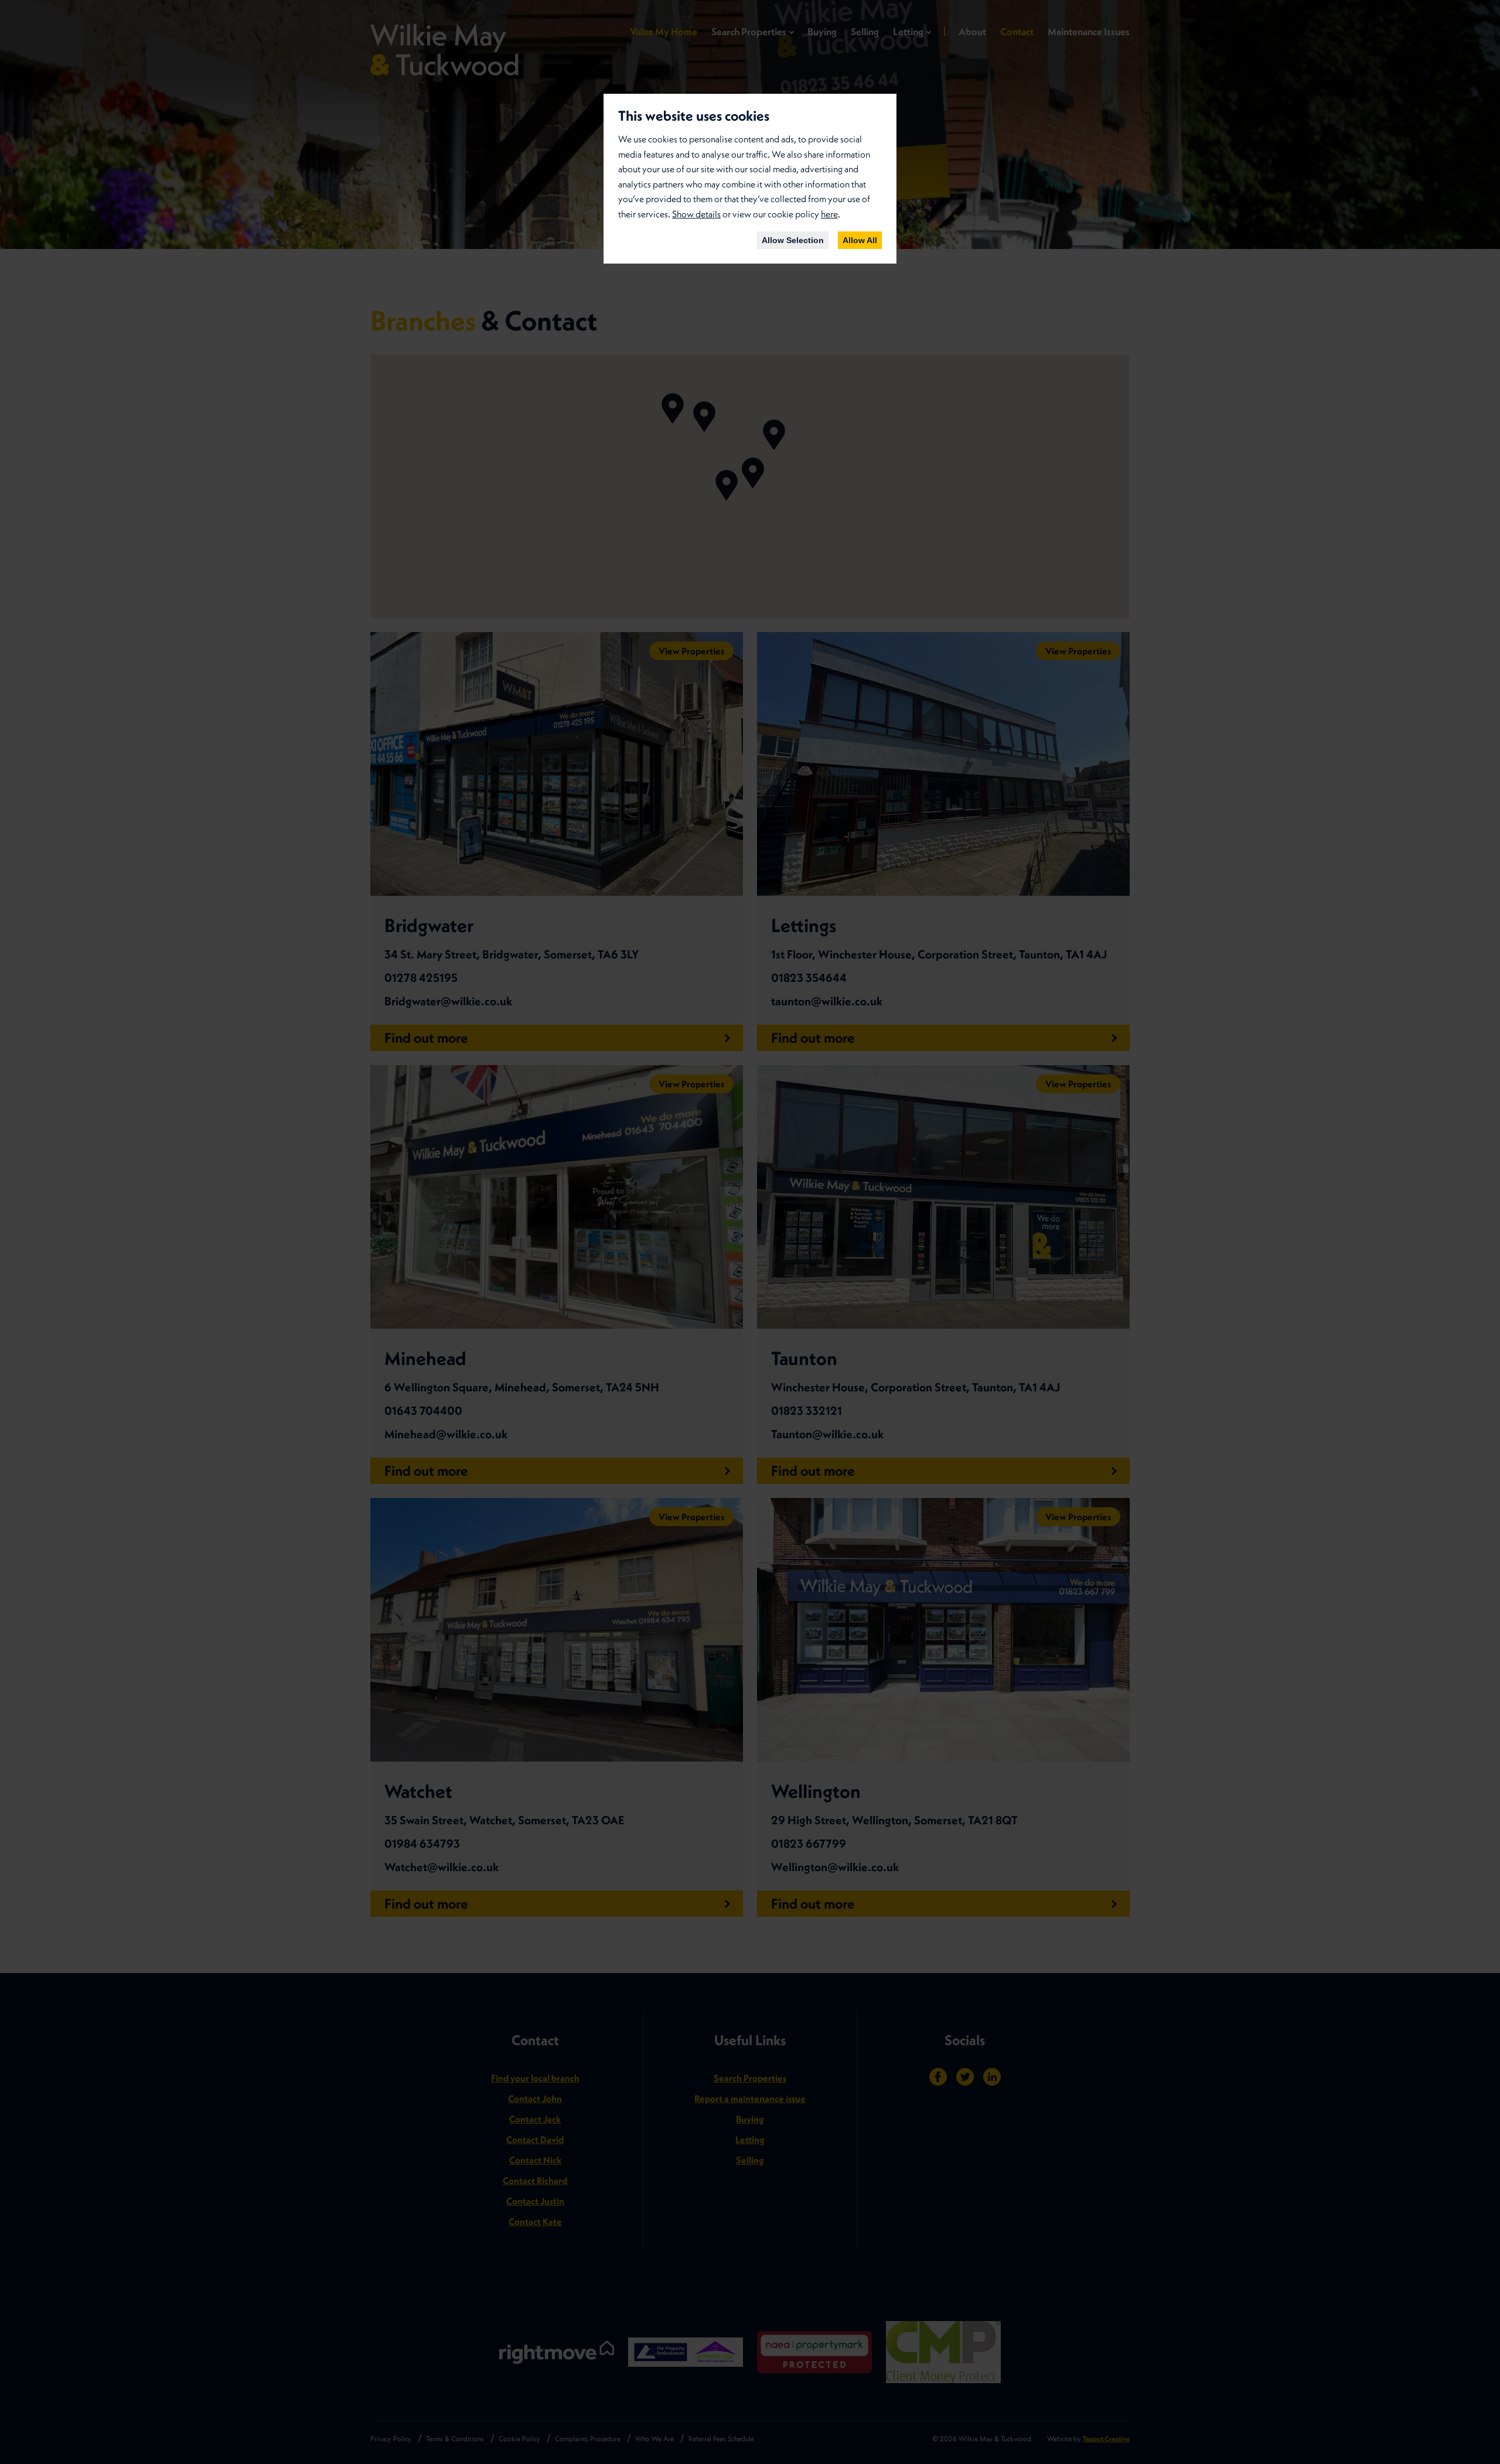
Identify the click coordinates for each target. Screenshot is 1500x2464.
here (829, 214)
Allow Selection (793, 240)
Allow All (860, 240)
